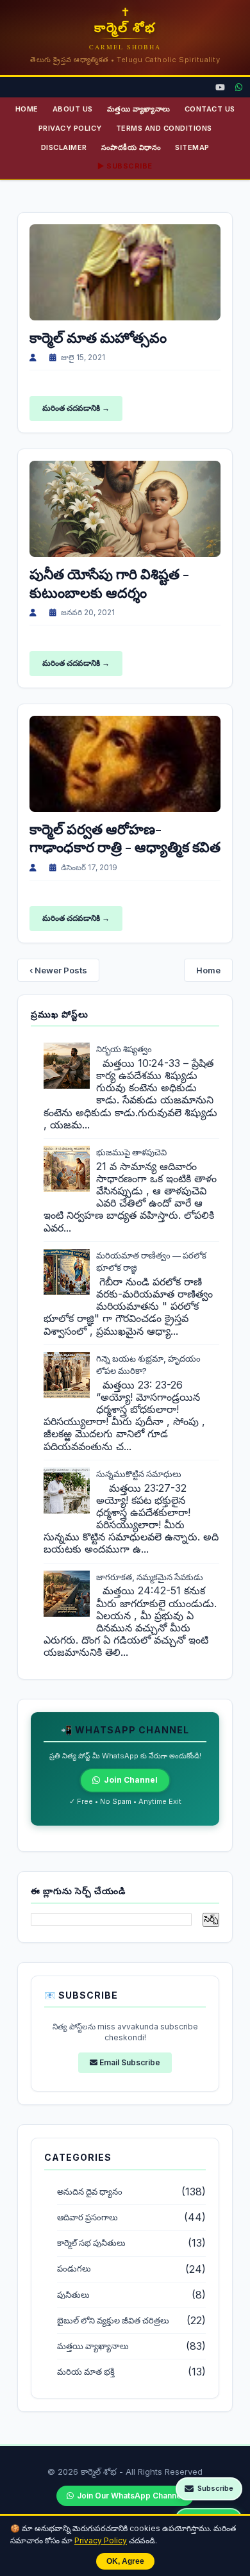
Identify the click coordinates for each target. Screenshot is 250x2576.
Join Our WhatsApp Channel (130, 2496)
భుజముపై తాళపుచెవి (131, 1152)
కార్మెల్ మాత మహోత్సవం (98, 337)
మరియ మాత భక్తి (86, 2372)
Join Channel (131, 1780)
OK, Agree (125, 2561)
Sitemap (192, 147)
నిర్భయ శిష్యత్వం (124, 1049)
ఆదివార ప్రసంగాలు (88, 2217)
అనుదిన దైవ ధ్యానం (90, 2192)
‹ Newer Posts (58, 970)
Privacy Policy (101, 2540)
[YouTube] (220, 87)
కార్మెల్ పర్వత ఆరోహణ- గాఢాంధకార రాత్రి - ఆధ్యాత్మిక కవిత (125, 838)
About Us (73, 109)
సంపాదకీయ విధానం (131, 147)
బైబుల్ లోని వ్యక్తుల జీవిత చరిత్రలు (113, 2321)
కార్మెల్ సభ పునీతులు (91, 2243)
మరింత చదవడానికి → (76, 408)
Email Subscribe (129, 2062)
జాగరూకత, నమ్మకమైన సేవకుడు (150, 1577)
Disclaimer (64, 147)
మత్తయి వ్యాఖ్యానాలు (139, 109)
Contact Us (210, 109)
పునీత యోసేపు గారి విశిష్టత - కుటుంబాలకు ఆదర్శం (109, 583)
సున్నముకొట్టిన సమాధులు (139, 1474)
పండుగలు (74, 2269)
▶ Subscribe (125, 166)
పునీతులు (73, 2295)
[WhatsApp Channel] (239, 87)
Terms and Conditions (164, 128)
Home (27, 109)
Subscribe (215, 2488)
